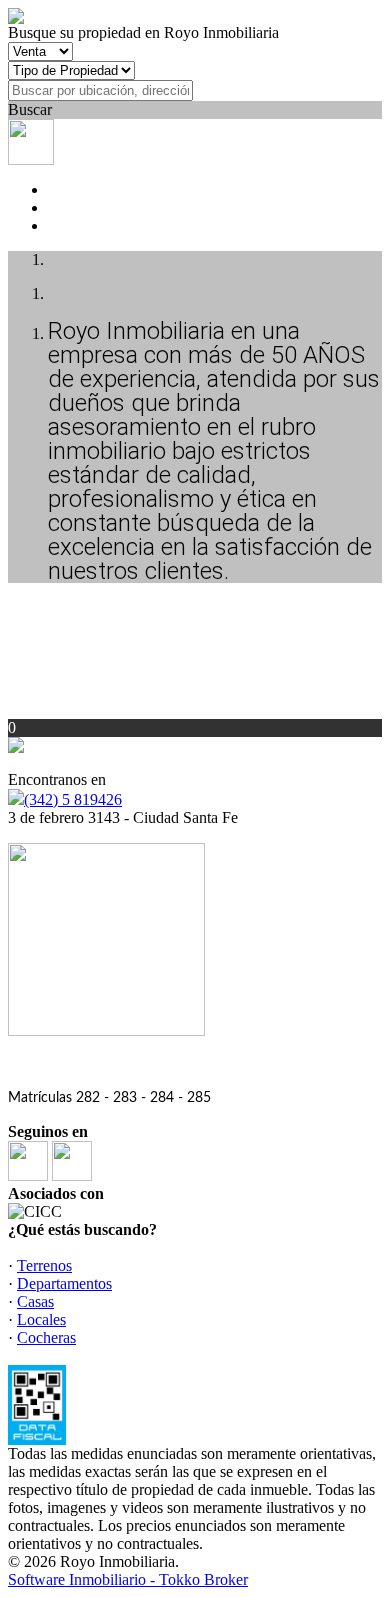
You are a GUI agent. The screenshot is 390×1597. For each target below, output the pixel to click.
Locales (41, 1319)
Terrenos (44, 1265)
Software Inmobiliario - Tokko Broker (128, 1579)
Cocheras (46, 1337)
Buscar (30, 109)
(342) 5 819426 (73, 799)
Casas (35, 1301)
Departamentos (64, 1283)
